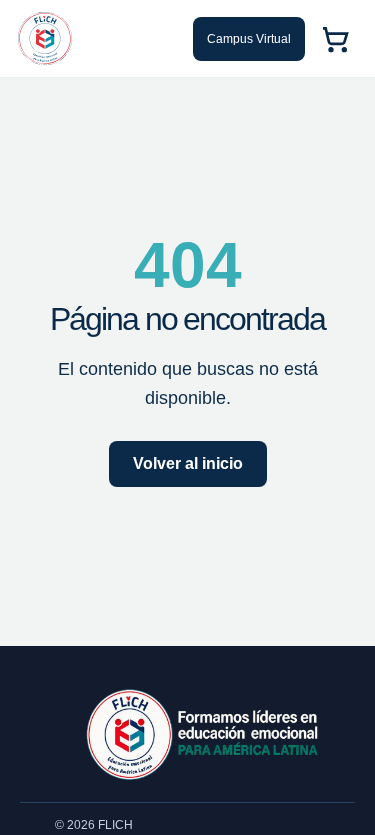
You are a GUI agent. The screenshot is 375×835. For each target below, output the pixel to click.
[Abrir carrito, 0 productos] (335, 39)
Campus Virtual (249, 39)
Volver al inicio (188, 463)
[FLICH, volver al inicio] (45, 38)
